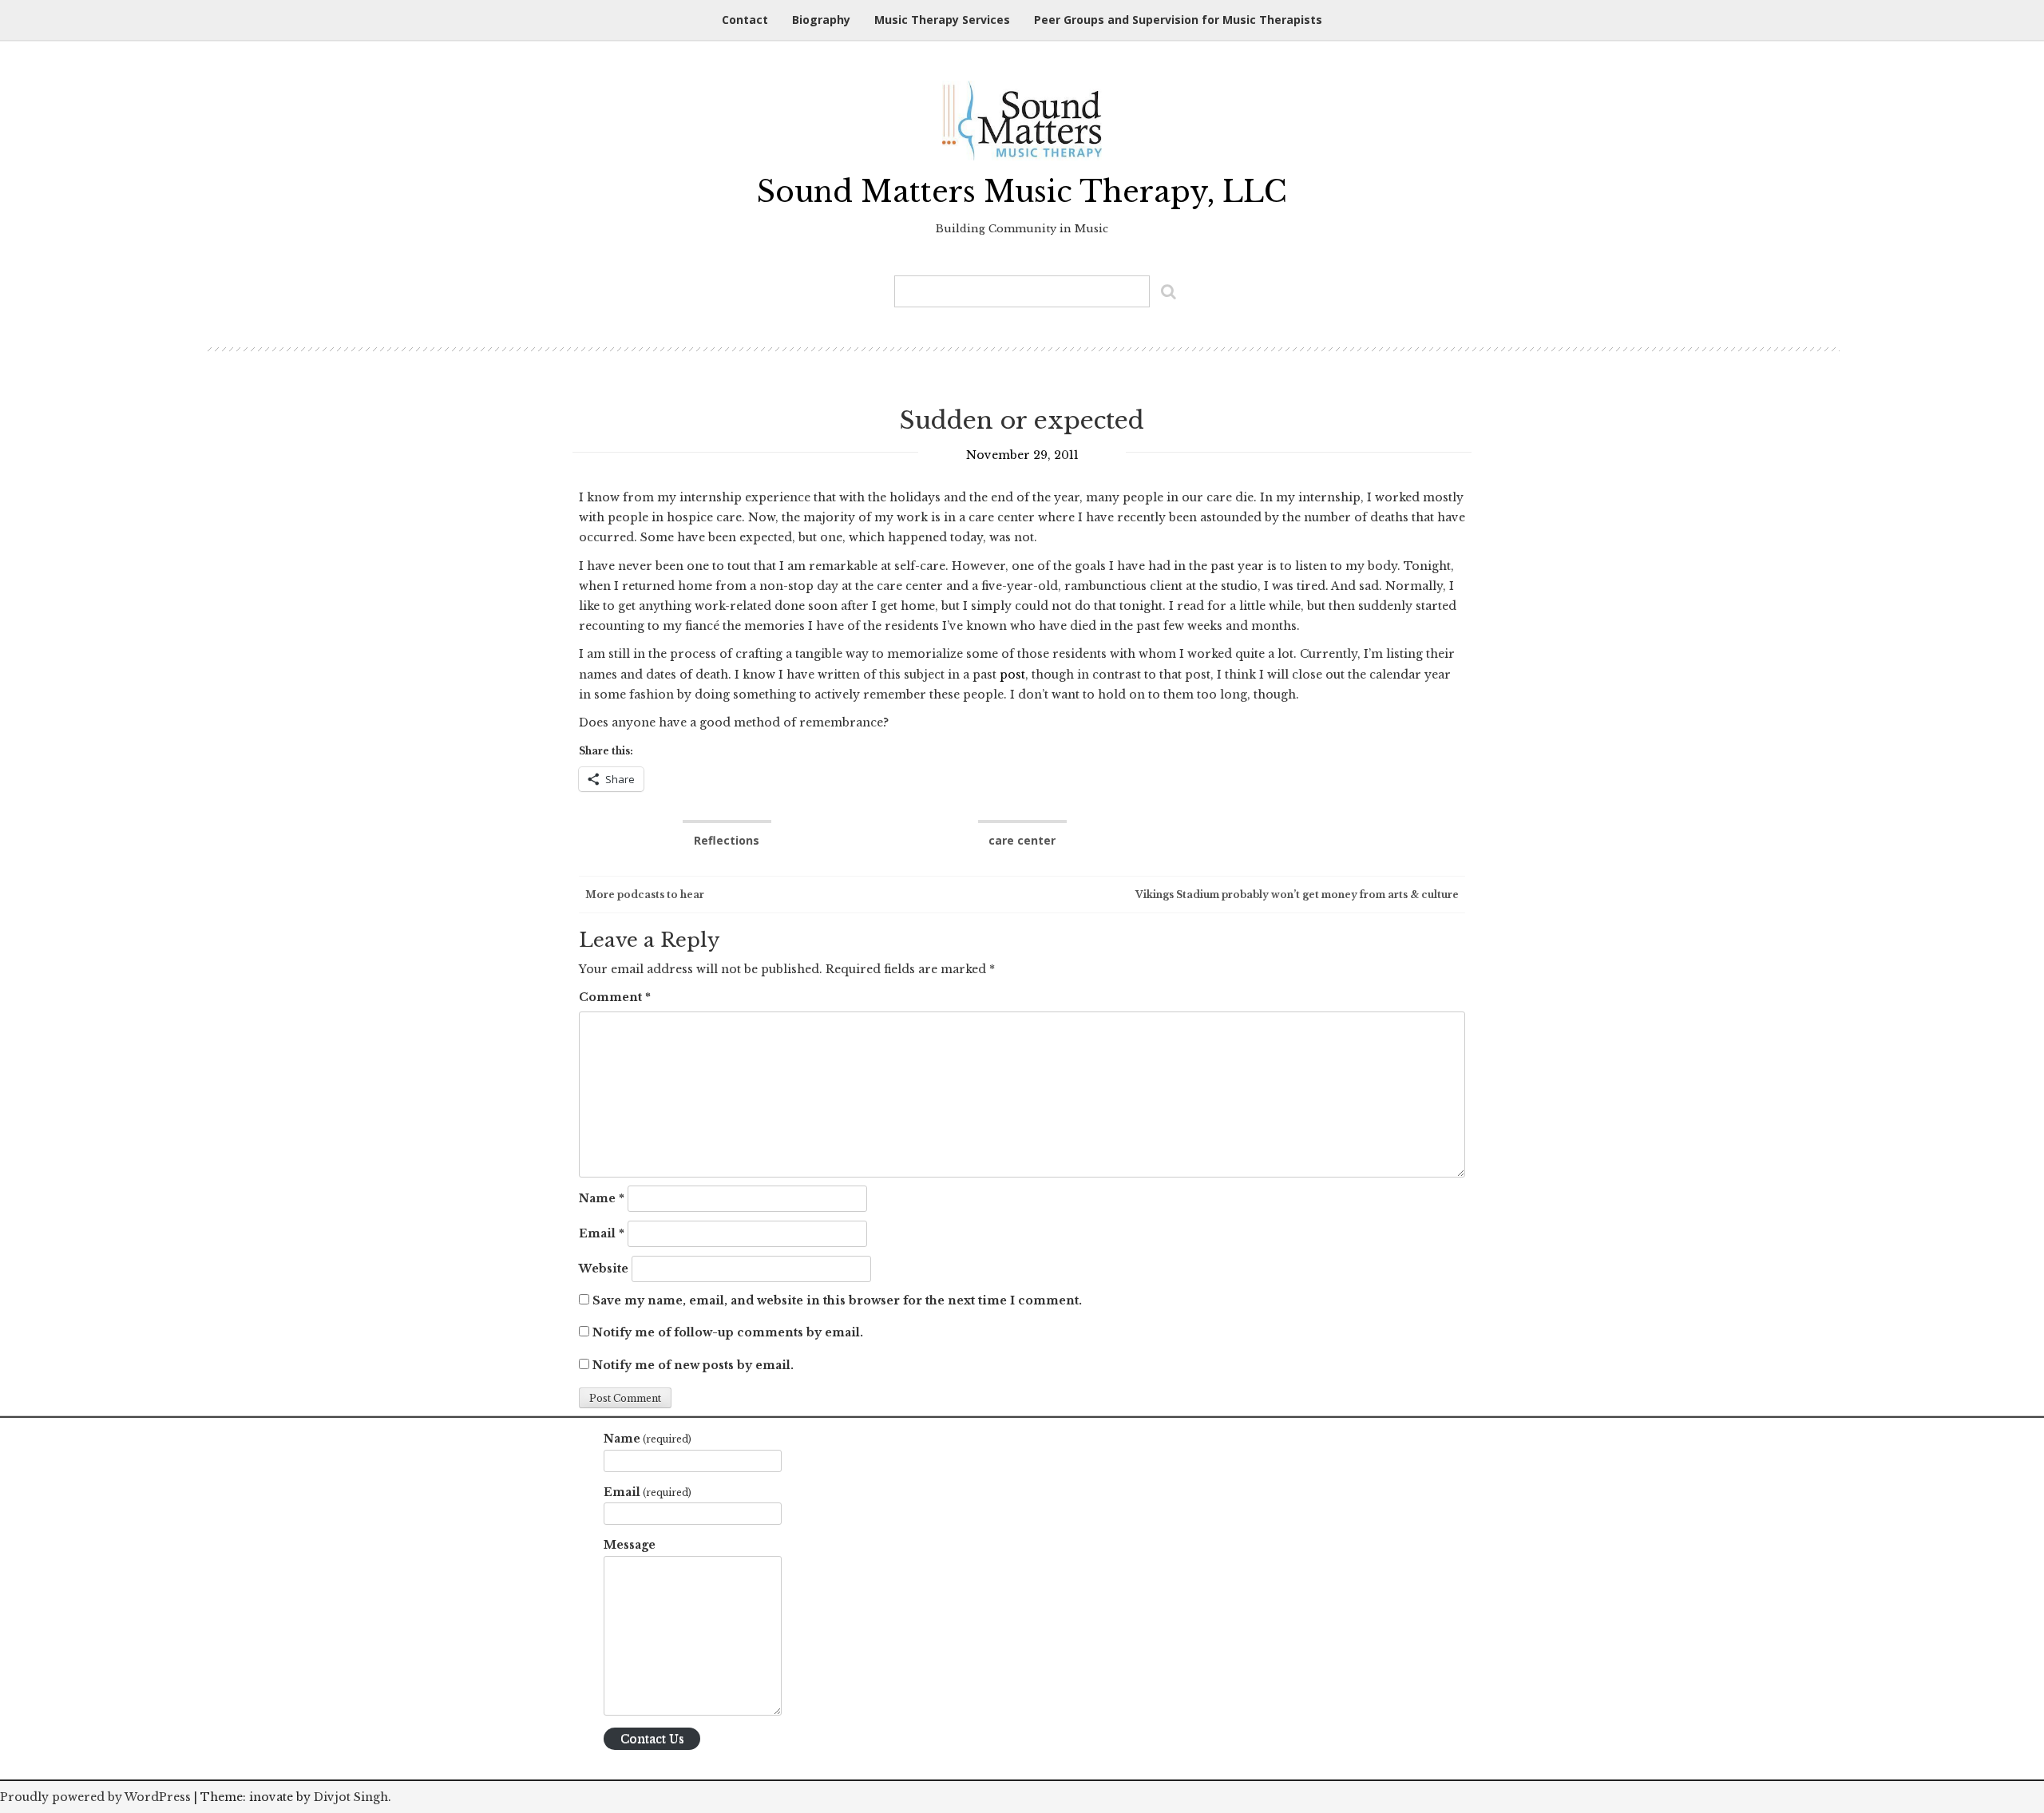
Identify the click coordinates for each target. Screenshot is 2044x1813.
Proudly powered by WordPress (95, 1797)
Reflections (727, 840)
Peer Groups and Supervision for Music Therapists (1178, 20)
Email (602, 1233)
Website (604, 1269)
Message (630, 1545)
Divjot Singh (351, 1797)
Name (602, 1198)
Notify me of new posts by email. (693, 1365)
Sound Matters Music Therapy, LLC (1022, 192)
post (1012, 675)
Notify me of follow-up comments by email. (728, 1332)
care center (1022, 840)
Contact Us (652, 1739)
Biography (821, 20)
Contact (745, 20)
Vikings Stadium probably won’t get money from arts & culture (1298, 895)
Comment (615, 997)
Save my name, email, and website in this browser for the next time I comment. (837, 1300)
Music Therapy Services (942, 20)
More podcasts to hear (644, 895)
